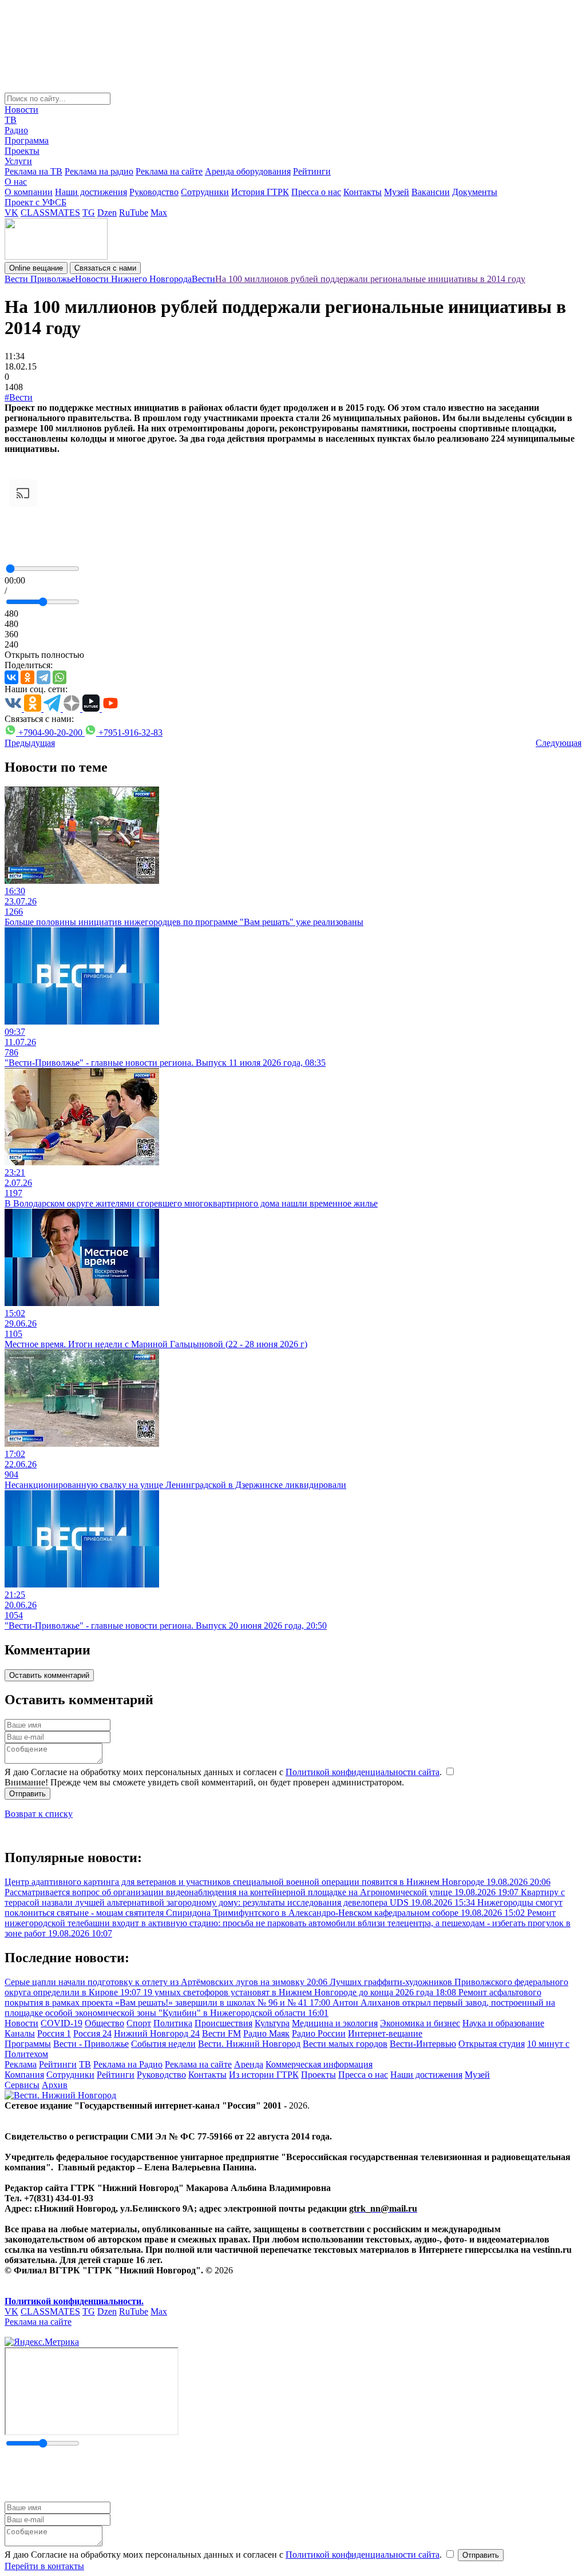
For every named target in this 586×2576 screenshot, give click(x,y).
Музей (397, 192)
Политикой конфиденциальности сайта (363, 1772)
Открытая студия (492, 2044)
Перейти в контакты (44, 2566)
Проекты (22, 151)
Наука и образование (503, 2023)
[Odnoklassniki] (27, 677)
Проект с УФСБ (35, 202)
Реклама (21, 2064)
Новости (21, 110)
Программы (28, 2044)
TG (89, 213)
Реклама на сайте (169, 171)
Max (159, 213)
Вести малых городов (345, 2044)
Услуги (18, 161)
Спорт (139, 2023)
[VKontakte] (11, 677)
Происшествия (223, 2023)
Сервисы (22, 2085)
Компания (24, 2075)
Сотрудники (205, 192)
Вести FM (221, 2033)
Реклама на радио (99, 171)
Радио (16, 130)
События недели (163, 2044)
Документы (475, 192)
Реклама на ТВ (33, 171)
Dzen (107, 213)
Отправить (27, 1794)
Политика (173, 2023)
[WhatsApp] (60, 677)
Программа (27, 140)
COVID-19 (62, 2023)
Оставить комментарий (49, 1675)
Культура (272, 2023)
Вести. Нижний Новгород (249, 2044)
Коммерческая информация (319, 2064)
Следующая (559, 743)
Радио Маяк (266, 2033)
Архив (55, 2085)
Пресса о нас (316, 192)
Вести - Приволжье (91, 2044)
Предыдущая (30, 743)
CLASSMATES (50, 213)
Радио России (319, 2033)
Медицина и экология (335, 2023)
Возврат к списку (39, 1814)
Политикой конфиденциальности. (74, 2301)
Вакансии (431, 192)
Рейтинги (312, 171)
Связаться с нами (105, 268)
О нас (16, 182)
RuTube (134, 213)
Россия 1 (54, 2033)
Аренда (249, 2064)
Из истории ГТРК (264, 2075)
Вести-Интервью (423, 2044)
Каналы (20, 2033)
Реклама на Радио (128, 2064)
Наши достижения (91, 192)
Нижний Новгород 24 (157, 2033)
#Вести (19, 397)
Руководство (154, 192)
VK (11, 213)
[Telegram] (43, 677)
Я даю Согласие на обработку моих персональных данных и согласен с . (224, 1772)
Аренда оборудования (248, 171)
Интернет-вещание (385, 2033)
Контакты (363, 192)
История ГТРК (260, 192)
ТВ (11, 120)
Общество (104, 2023)
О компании (29, 192)
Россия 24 (92, 2033)
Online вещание (36, 268)
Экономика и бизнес (420, 2023)
